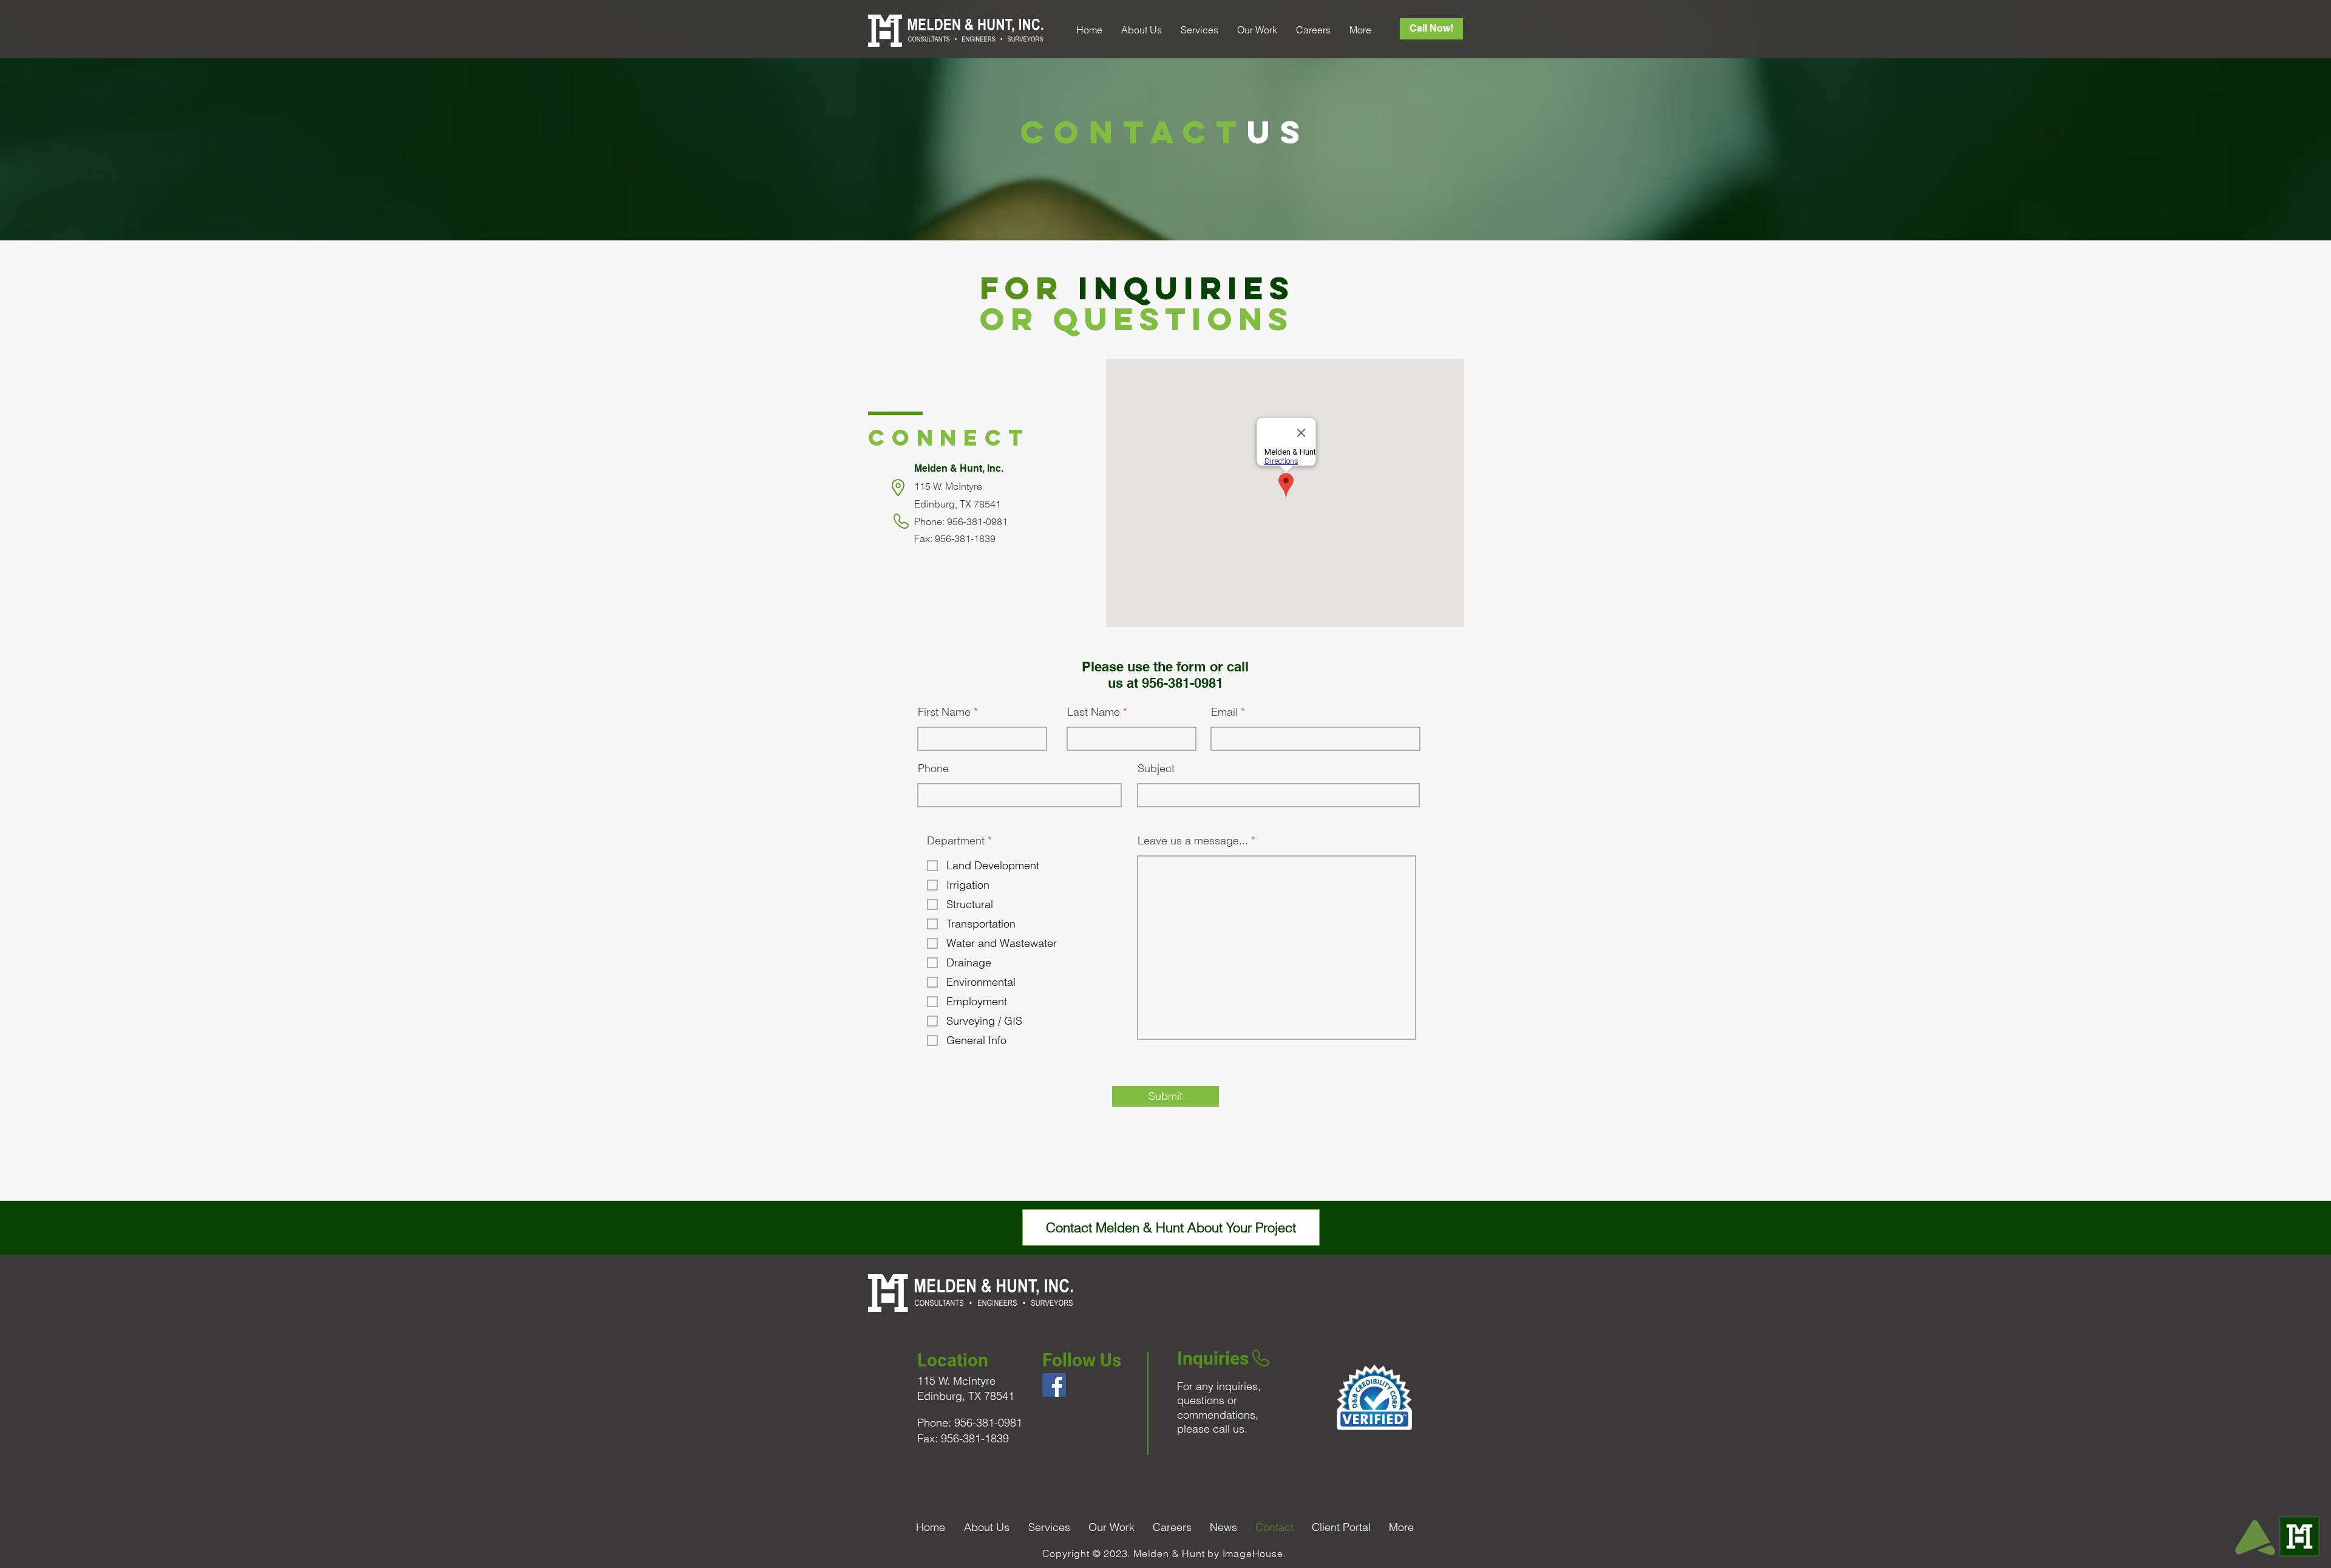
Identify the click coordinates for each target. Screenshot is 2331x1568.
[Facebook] (1054, 1385)
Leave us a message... (1193, 841)
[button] (1141, 30)
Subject (1156, 769)
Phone (933, 769)
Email (1224, 712)
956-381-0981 (1182, 683)
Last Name (1094, 712)
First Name (944, 712)
